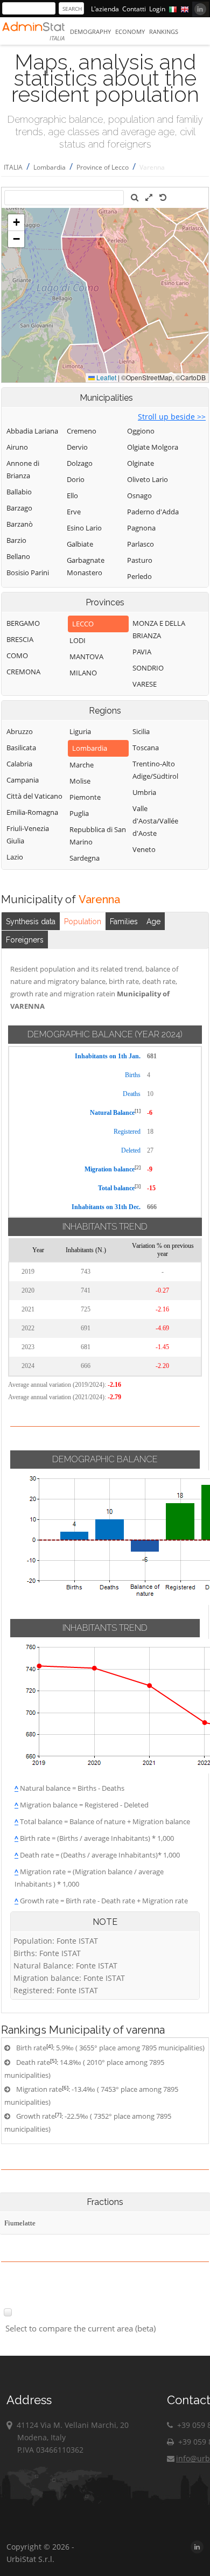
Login (157, 9)
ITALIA (13, 167)
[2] (138, 1167)
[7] (58, 2114)
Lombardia (50, 167)
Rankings (164, 32)
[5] (53, 2061)
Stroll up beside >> (172, 417)
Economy (130, 32)
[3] (138, 1186)
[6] (65, 2088)
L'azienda (105, 9)
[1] (138, 1111)
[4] (50, 2046)
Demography (90, 32)
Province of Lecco (103, 167)
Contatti (134, 9)
